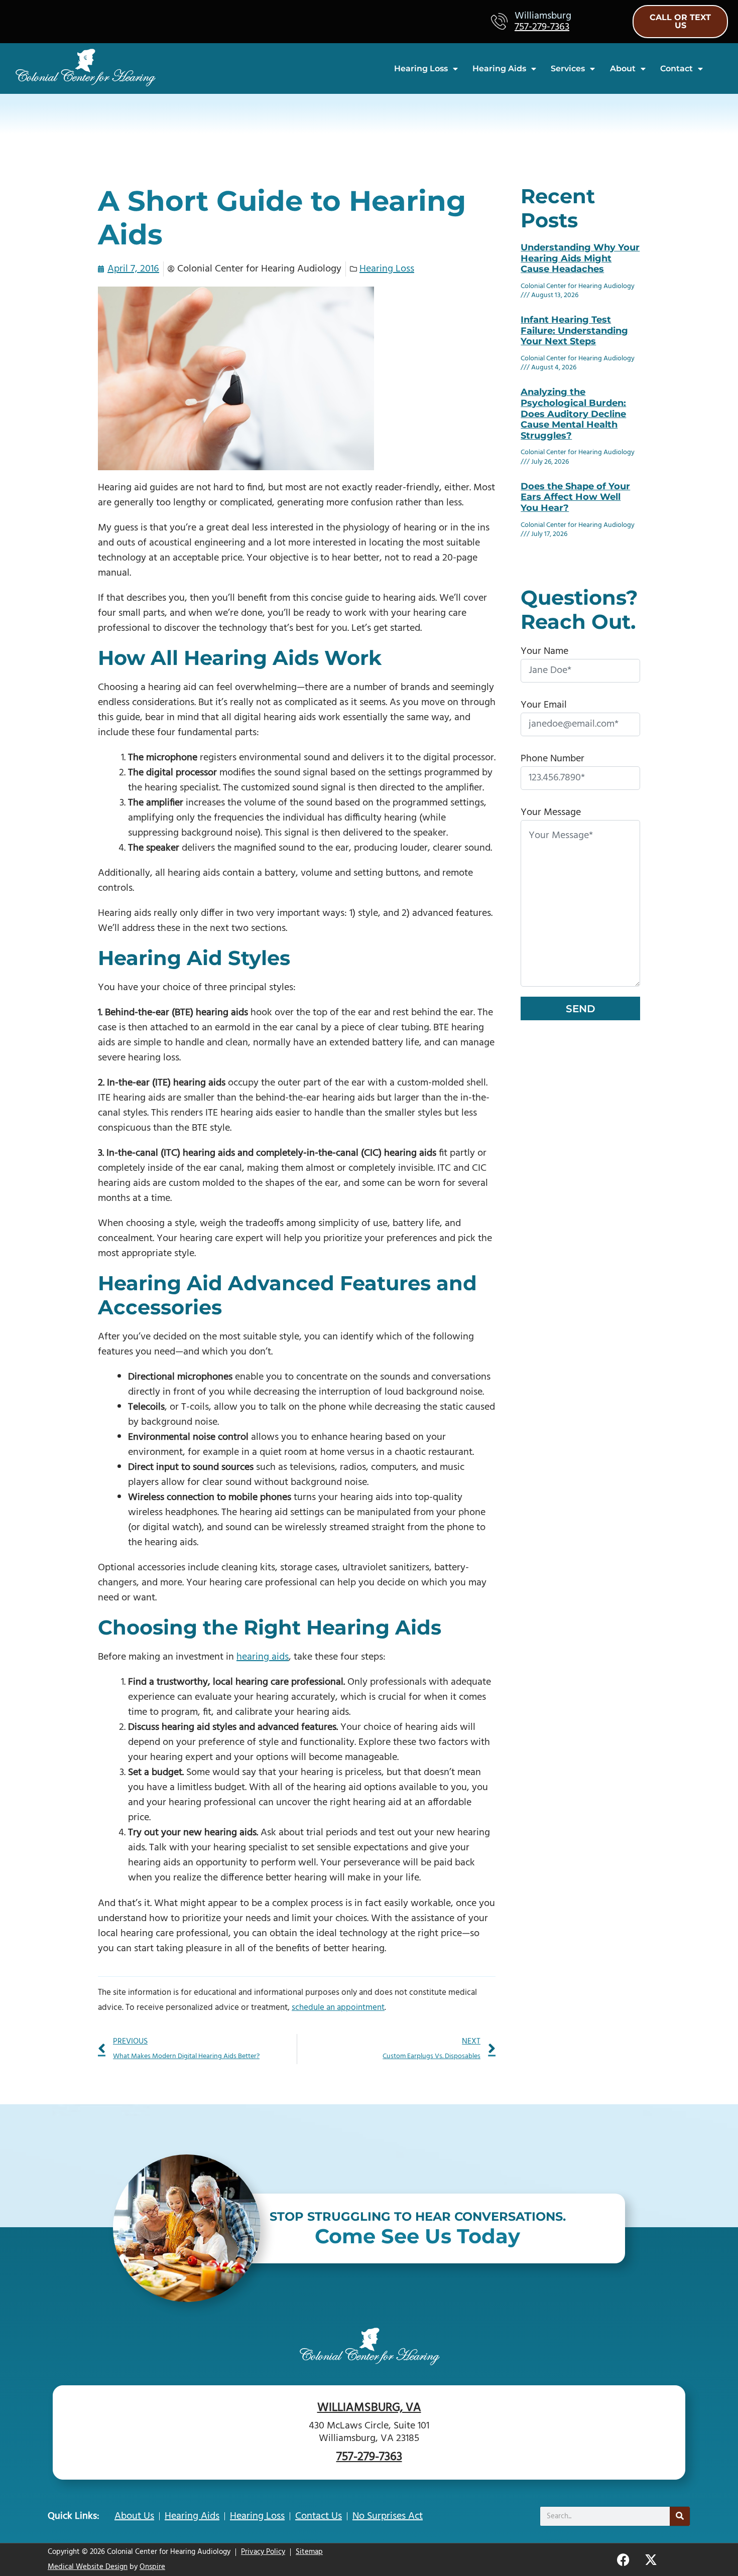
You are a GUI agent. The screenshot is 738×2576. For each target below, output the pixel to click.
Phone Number (552, 759)
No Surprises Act (388, 2516)
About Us (134, 2516)
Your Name (544, 651)
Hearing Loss (421, 69)
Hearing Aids (499, 69)
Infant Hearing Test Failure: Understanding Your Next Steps (574, 330)
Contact (676, 69)
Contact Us (319, 2516)
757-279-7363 (542, 27)
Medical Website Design (88, 2567)
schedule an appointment (338, 2008)
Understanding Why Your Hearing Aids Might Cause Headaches (580, 258)
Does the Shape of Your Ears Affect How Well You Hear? (575, 497)
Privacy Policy (263, 2552)
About (623, 69)
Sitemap (309, 2552)
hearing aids (263, 1657)
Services (568, 69)
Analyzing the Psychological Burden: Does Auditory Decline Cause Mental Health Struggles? (573, 414)
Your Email (544, 705)
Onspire (152, 2567)
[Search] (680, 2516)
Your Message (551, 812)
